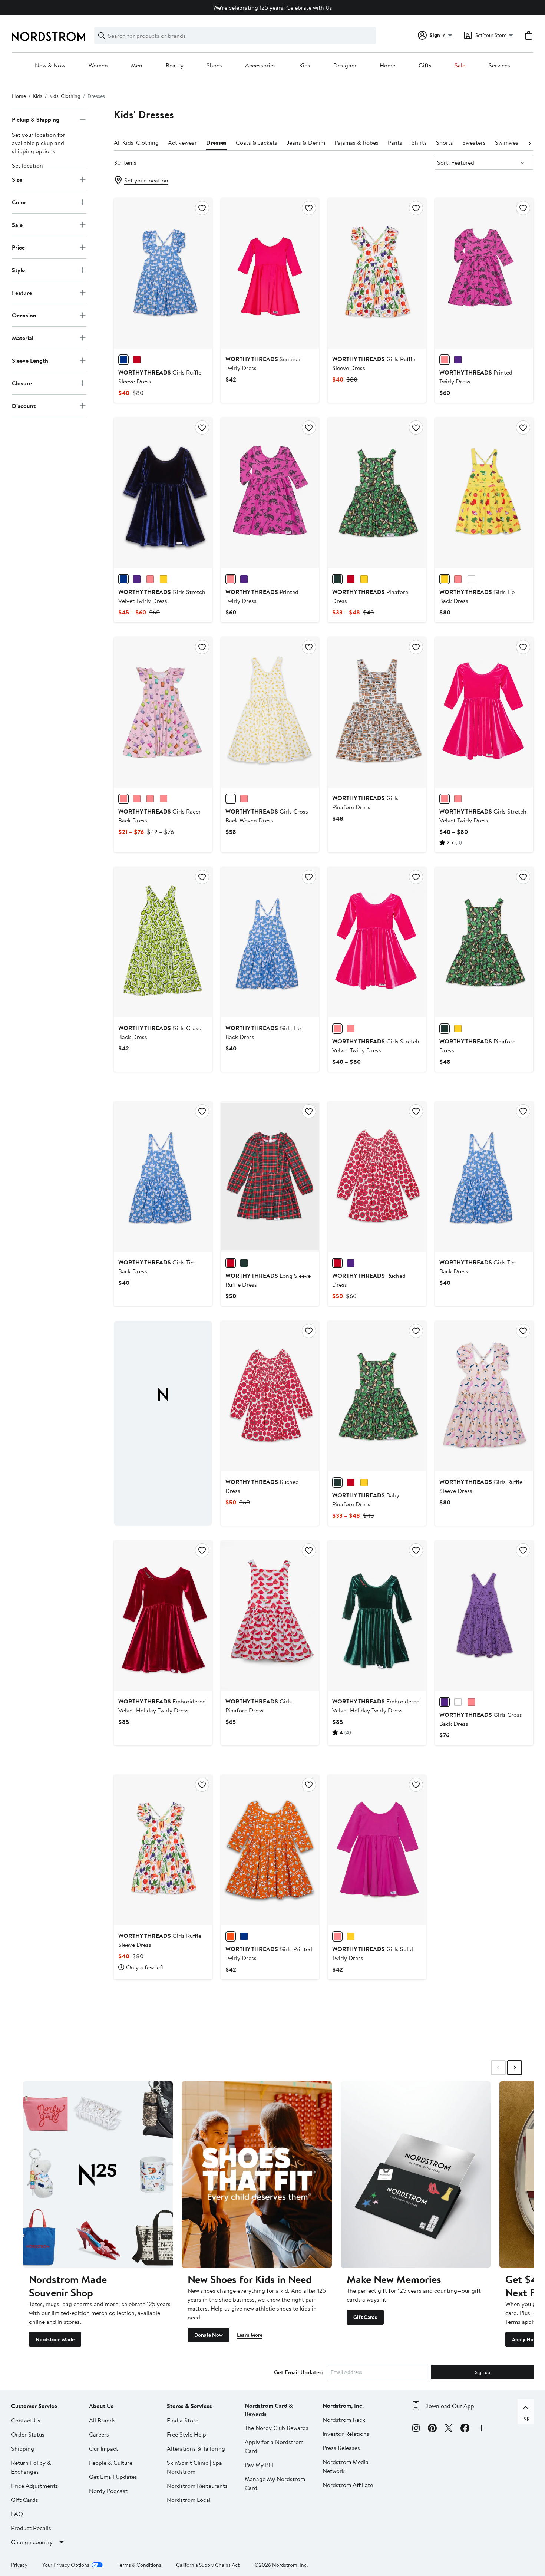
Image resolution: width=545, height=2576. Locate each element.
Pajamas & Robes (356, 142)
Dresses (216, 142)
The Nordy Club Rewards (277, 2428)
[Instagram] (416, 2429)
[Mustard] (163, 579)
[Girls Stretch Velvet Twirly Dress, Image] (163, 493)
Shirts (419, 142)
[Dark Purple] (137, 579)
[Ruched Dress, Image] (377, 1177)
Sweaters (474, 142)
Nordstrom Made (55, 2339)
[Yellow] (351, 1936)
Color (19, 202)
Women (98, 66)
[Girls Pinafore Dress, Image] (377, 712)
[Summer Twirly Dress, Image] (270, 273)
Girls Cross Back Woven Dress (267, 816)
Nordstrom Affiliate (348, 2485)
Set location (27, 165)
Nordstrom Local (189, 2500)
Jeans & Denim (306, 142)
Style (18, 270)
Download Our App (449, 2406)
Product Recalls (31, 2528)
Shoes (214, 66)
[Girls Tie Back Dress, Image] (484, 493)
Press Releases (341, 2448)
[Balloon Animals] (351, 1263)
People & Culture (111, 2463)
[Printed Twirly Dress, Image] (484, 273)
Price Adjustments (35, 2486)
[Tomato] (337, 1263)
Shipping (23, 2448)
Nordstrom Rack (344, 2420)
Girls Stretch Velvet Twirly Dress (162, 596)
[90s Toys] (137, 799)
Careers (99, 2434)
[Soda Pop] (471, 579)
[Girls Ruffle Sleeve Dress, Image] (163, 273)
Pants (395, 142)
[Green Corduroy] (244, 1263)
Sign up (483, 2372)
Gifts (425, 66)
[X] (449, 2429)
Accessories (260, 66)
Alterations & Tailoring (196, 2448)
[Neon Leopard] (458, 1702)
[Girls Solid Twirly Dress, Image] (377, 1850)
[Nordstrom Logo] (49, 37)
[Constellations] (244, 1936)
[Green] (337, 579)
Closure (22, 383)
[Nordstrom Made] (98, 2175)
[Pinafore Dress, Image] (377, 493)
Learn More (250, 2335)
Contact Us (26, 2420)
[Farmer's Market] (445, 579)
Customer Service (34, 2406)
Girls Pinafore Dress (365, 802)
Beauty (175, 66)
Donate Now (209, 2335)
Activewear (182, 142)
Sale (460, 66)
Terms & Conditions (139, 2565)
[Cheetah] (364, 579)
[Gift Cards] (416, 2175)
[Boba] (123, 799)
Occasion (24, 315)
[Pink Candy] (458, 799)
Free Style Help (186, 2434)
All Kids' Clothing (136, 142)
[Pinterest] (432, 2429)
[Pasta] (231, 799)
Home (387, 66)
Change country (32, 2542)
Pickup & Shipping (36, 119)
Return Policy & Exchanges (31, 2467)
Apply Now (525, 2339)
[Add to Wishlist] (202, 208)
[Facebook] (465, 2429)
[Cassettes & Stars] (163, 799)
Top (526, 2418)
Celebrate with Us (309, 7)
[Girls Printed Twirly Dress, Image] (270, 1850)
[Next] (529, 143)
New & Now (50, 66)
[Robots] (458, 360)
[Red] (351, 579)
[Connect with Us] (481, 2429)
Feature (22, 293)
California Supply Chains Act (208, 2565)
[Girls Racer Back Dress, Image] (163, 712)
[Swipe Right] (515, 2068)
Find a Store (183, 2420)
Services (499, 66)
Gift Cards (365, 2317)
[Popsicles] (244, 799)
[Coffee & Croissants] (231, 1936)
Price (18, 247)
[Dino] (445, 360)
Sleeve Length (30, 360)
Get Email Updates (113, 2477)
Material (23, 338)
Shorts (445, 142)
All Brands (102, 2420)
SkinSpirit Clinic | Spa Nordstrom (194, 2467)
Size (17, 179)
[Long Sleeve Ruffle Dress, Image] (270, 1177)
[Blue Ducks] (123, 360)
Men (137, 66)
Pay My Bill (259, 2465)
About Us (101, 2406)
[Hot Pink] (150, 579)
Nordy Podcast (108, 2491)
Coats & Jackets (257, 142)
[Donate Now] (257, 2175)
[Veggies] (137, 360)
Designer (345, 66)
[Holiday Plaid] (231, 1263)
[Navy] (123, 579)
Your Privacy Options (66, 2565)
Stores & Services (189, 2406)
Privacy (19, 2565)
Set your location (146, 180)
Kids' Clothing (65, 96)
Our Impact (104, 2448)
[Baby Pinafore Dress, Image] (377, 1396)
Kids (305, 66)
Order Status (28, 2434)
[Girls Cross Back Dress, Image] (163, 942)
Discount (24, 406)
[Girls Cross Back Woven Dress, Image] (270, 712)
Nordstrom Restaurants (197, 2486)
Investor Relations (346, 2434)
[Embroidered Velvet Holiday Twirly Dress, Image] (163, 1616)
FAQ (17, 2514)
